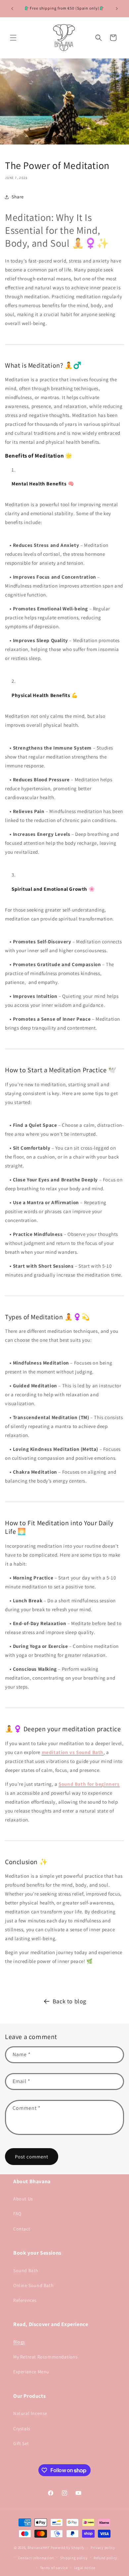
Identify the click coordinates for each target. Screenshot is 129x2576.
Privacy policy (103, 2548)
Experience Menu (31, 2372)
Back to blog (69, 2001)
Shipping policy (74, 2558)
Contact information (36, 2558)
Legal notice (85, 2568)
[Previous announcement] (12, 9)
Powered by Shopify (68, 2548)
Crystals (22, 2429)
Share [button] (18, 197)
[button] (13, 38)
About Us (23, 2199)
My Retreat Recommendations (45, 2357)
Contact (22, 2229)
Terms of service (54, 2568)
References (25, 2300)
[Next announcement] (117, 9)
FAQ (17, 2214)
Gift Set (21, 2443)
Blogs (19, 2342)
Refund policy (105, 2558)
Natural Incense (30, 2413)
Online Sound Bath (33, 2285)
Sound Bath (26, 2270)
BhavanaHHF (39, 2548)
